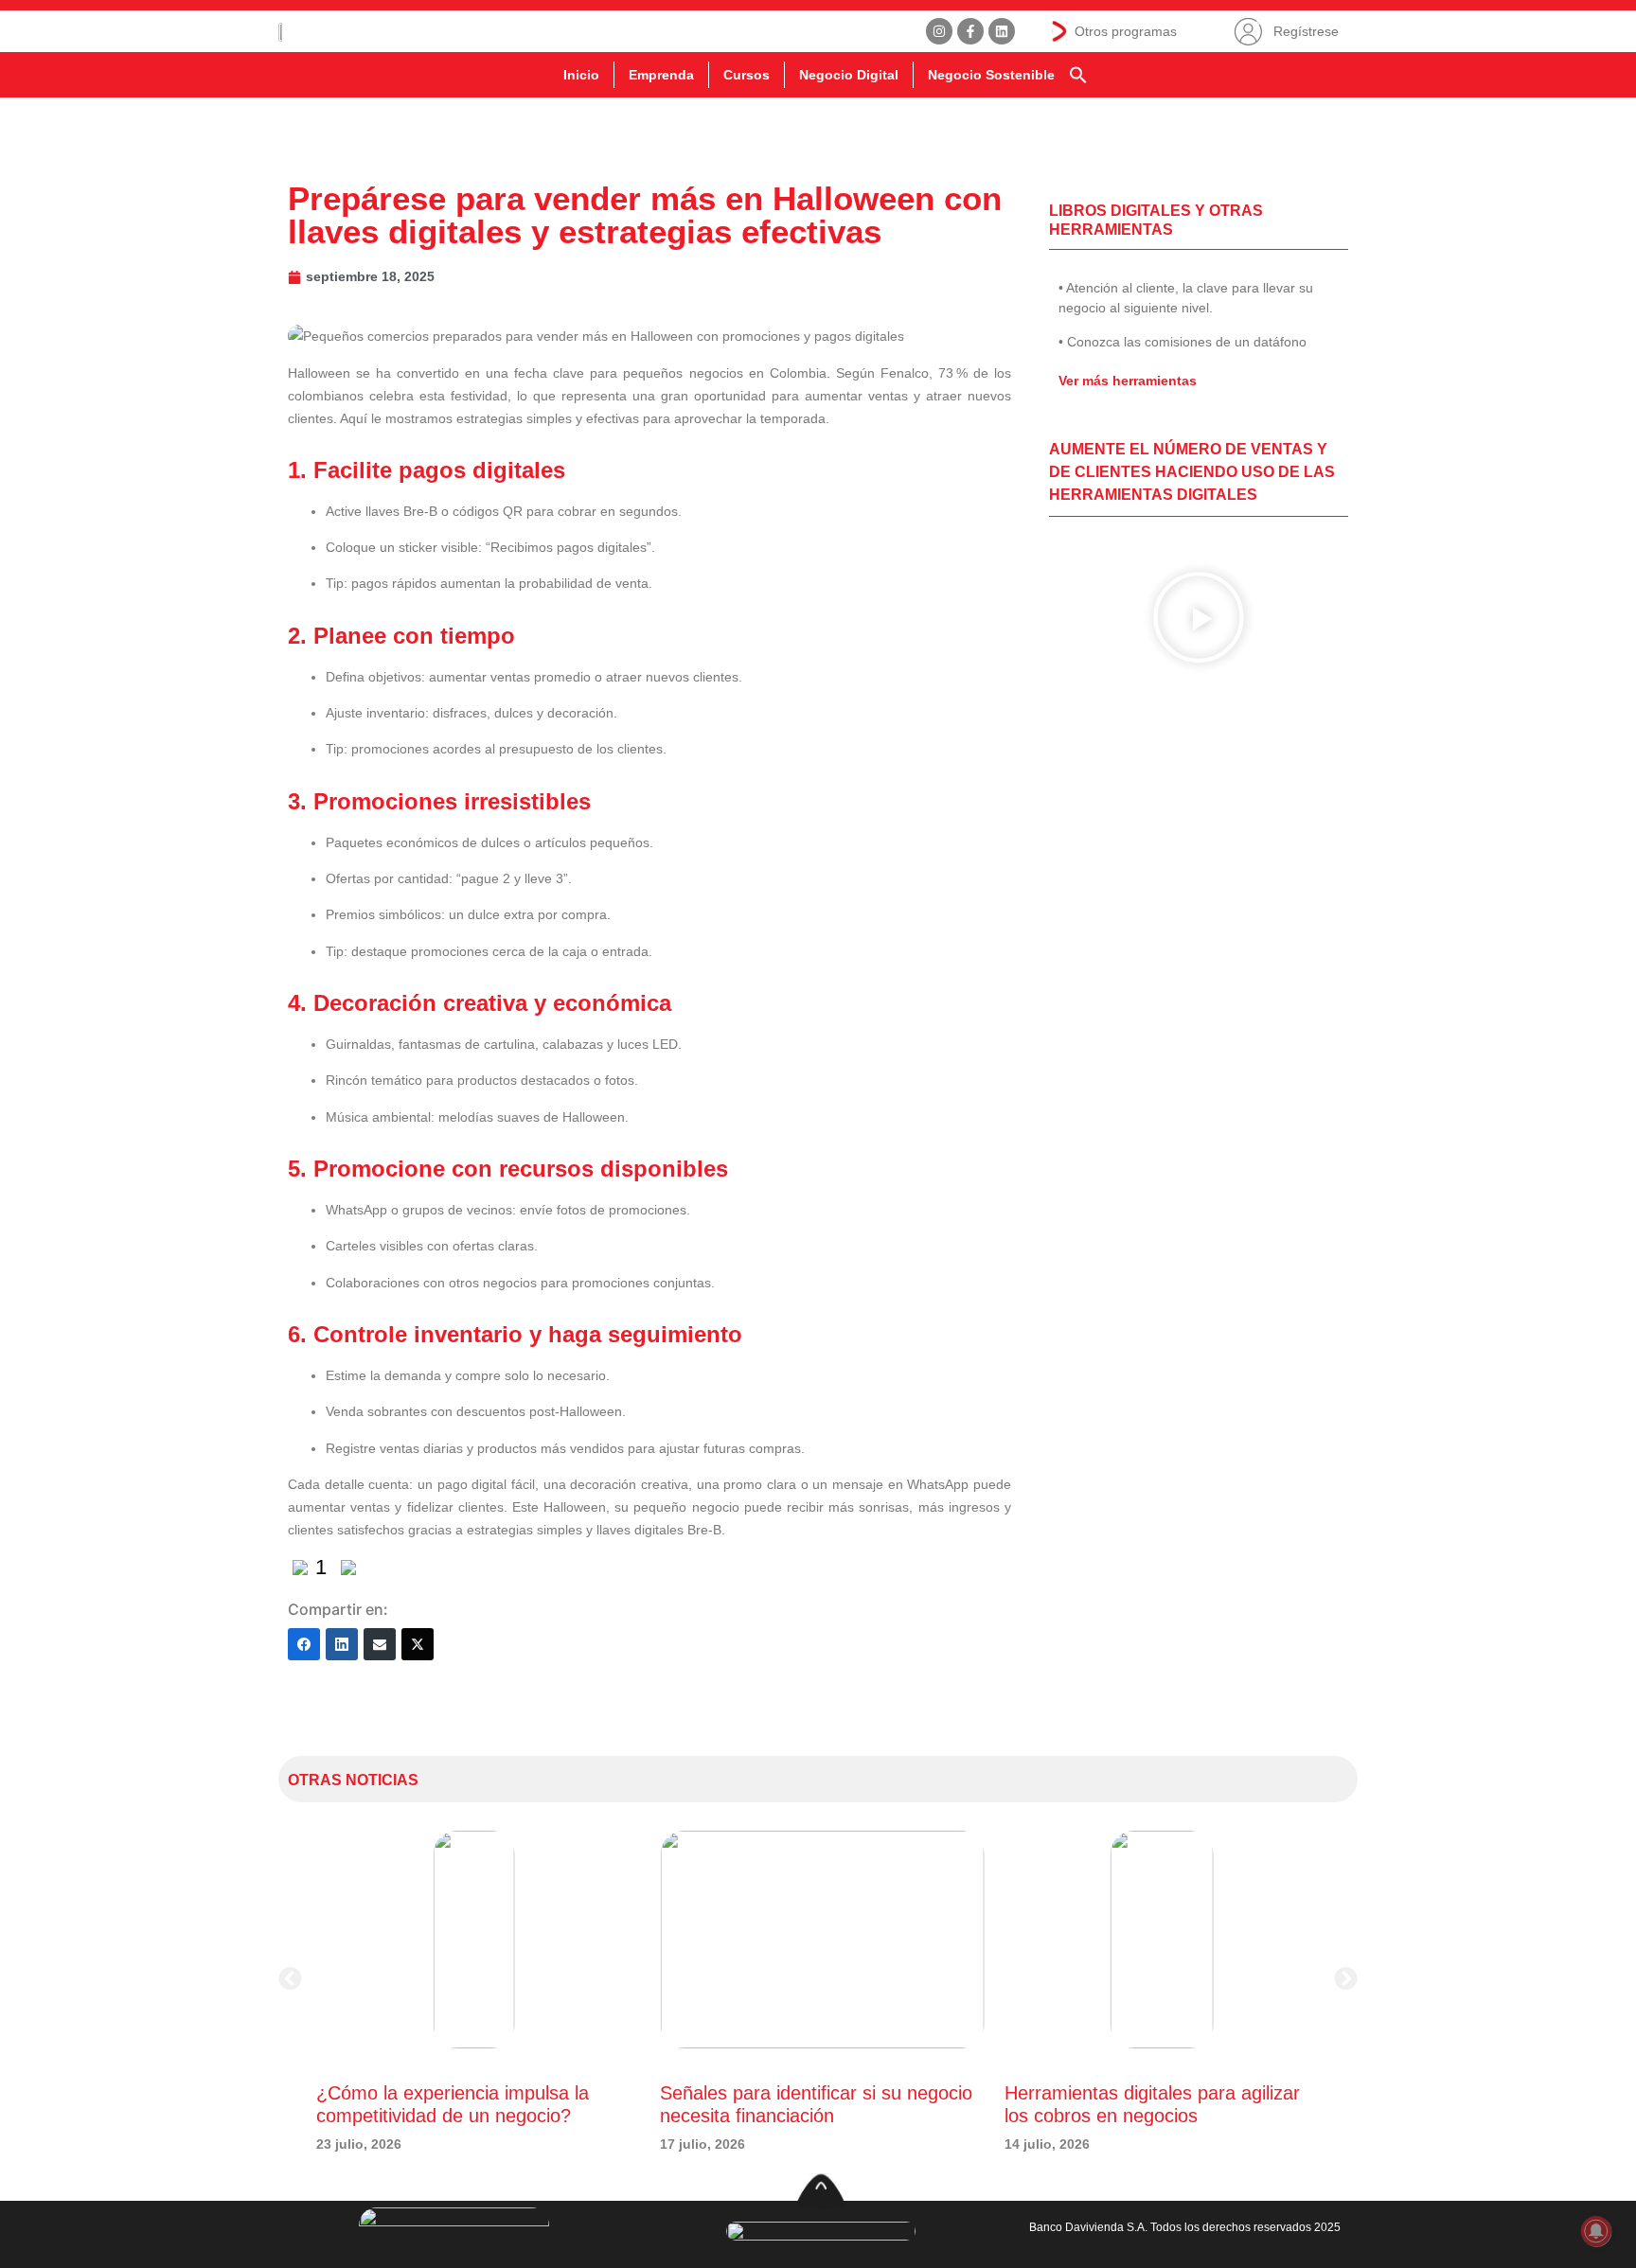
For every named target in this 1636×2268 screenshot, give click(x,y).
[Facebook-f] (970, 31)
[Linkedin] (1002, 31)
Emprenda (661, 75)
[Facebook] (304, 1644)
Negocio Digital (849, 75)
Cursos (747, 75)
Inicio (581, 75)
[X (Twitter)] (418, 1644)
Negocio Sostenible (991, 75)
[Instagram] (939, 31)
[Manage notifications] (1596, 2231)
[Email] (380, 1644)
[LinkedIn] (342, 1644)
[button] (1078, 75)
